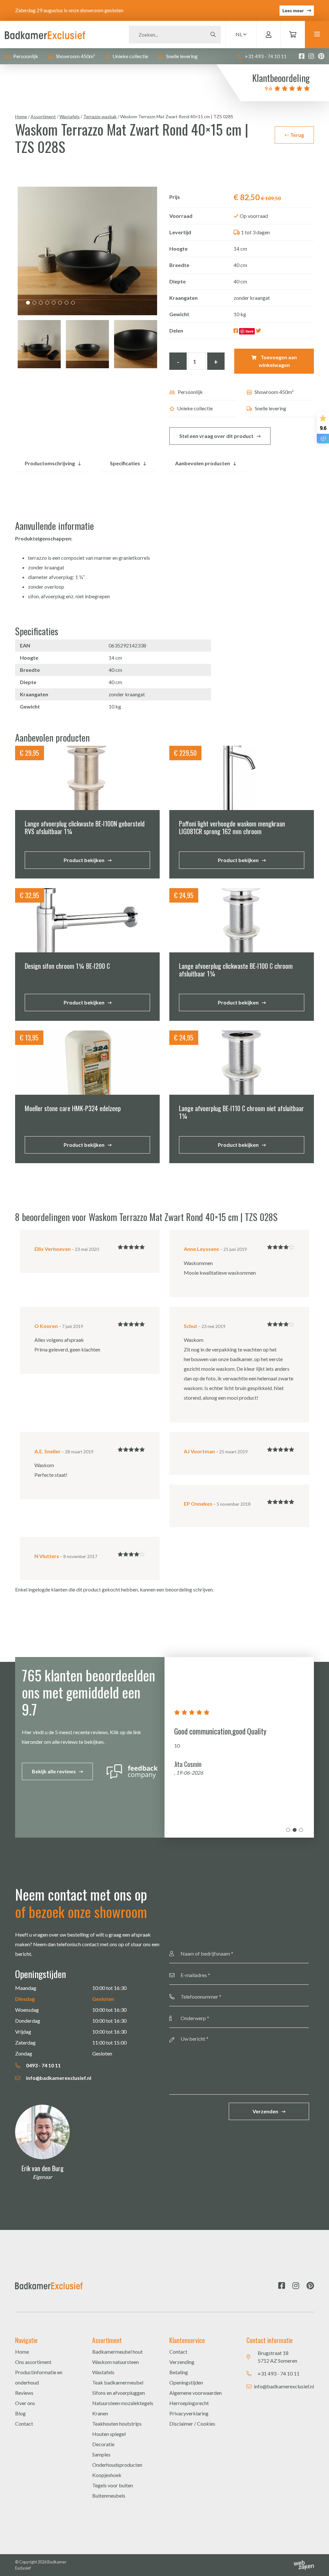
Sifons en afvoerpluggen (119, 2393)
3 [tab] (41, 303)
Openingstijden (186, 2382)
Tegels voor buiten (113, 2485)
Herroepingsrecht (189, 2403)
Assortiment (43, 116)
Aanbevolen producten (203, 463)
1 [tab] (28, 303)
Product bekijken (84, 860)
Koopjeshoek (107, 2475)
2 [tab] (34, 303)
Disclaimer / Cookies (192, 2424)
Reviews (24, 2393)
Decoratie (103, 2444)
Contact (24, 2424)
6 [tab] (60, 303)
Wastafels (70, 116)
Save (249, 331)
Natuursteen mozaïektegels (123, 2403)
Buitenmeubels (109, 2496)
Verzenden (265, 2111)
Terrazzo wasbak (100, 116)
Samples (101, 2454)
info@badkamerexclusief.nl (58, 2078)
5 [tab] (54, 303)
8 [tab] (73, 303)
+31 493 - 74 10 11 (265, 56)
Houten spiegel (109, 2434)
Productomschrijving (50, 463)
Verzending (182, 2362)
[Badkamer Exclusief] (45, 34)
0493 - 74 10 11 (43, 2065)
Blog (20, 2413)
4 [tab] (47, 303)
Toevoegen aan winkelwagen (278, 361)
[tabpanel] (87, 251)
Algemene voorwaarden (196, 2393)
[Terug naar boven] (316, 2563)
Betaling (179, 2372)
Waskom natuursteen (116, 2362)
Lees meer (293, 10)
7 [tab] (67, 303)
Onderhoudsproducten (117, 2465)
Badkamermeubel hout (117, 2352)
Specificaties (125, 463)
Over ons (25, 2403)
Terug (297, 135)
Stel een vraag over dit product (216, 436)
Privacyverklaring (189, 2413)
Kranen (100, 2413)
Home (21, 116)
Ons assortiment (33, 2362)
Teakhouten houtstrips (117, 2424)
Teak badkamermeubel (118, 2382)
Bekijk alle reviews (54, 1771)
